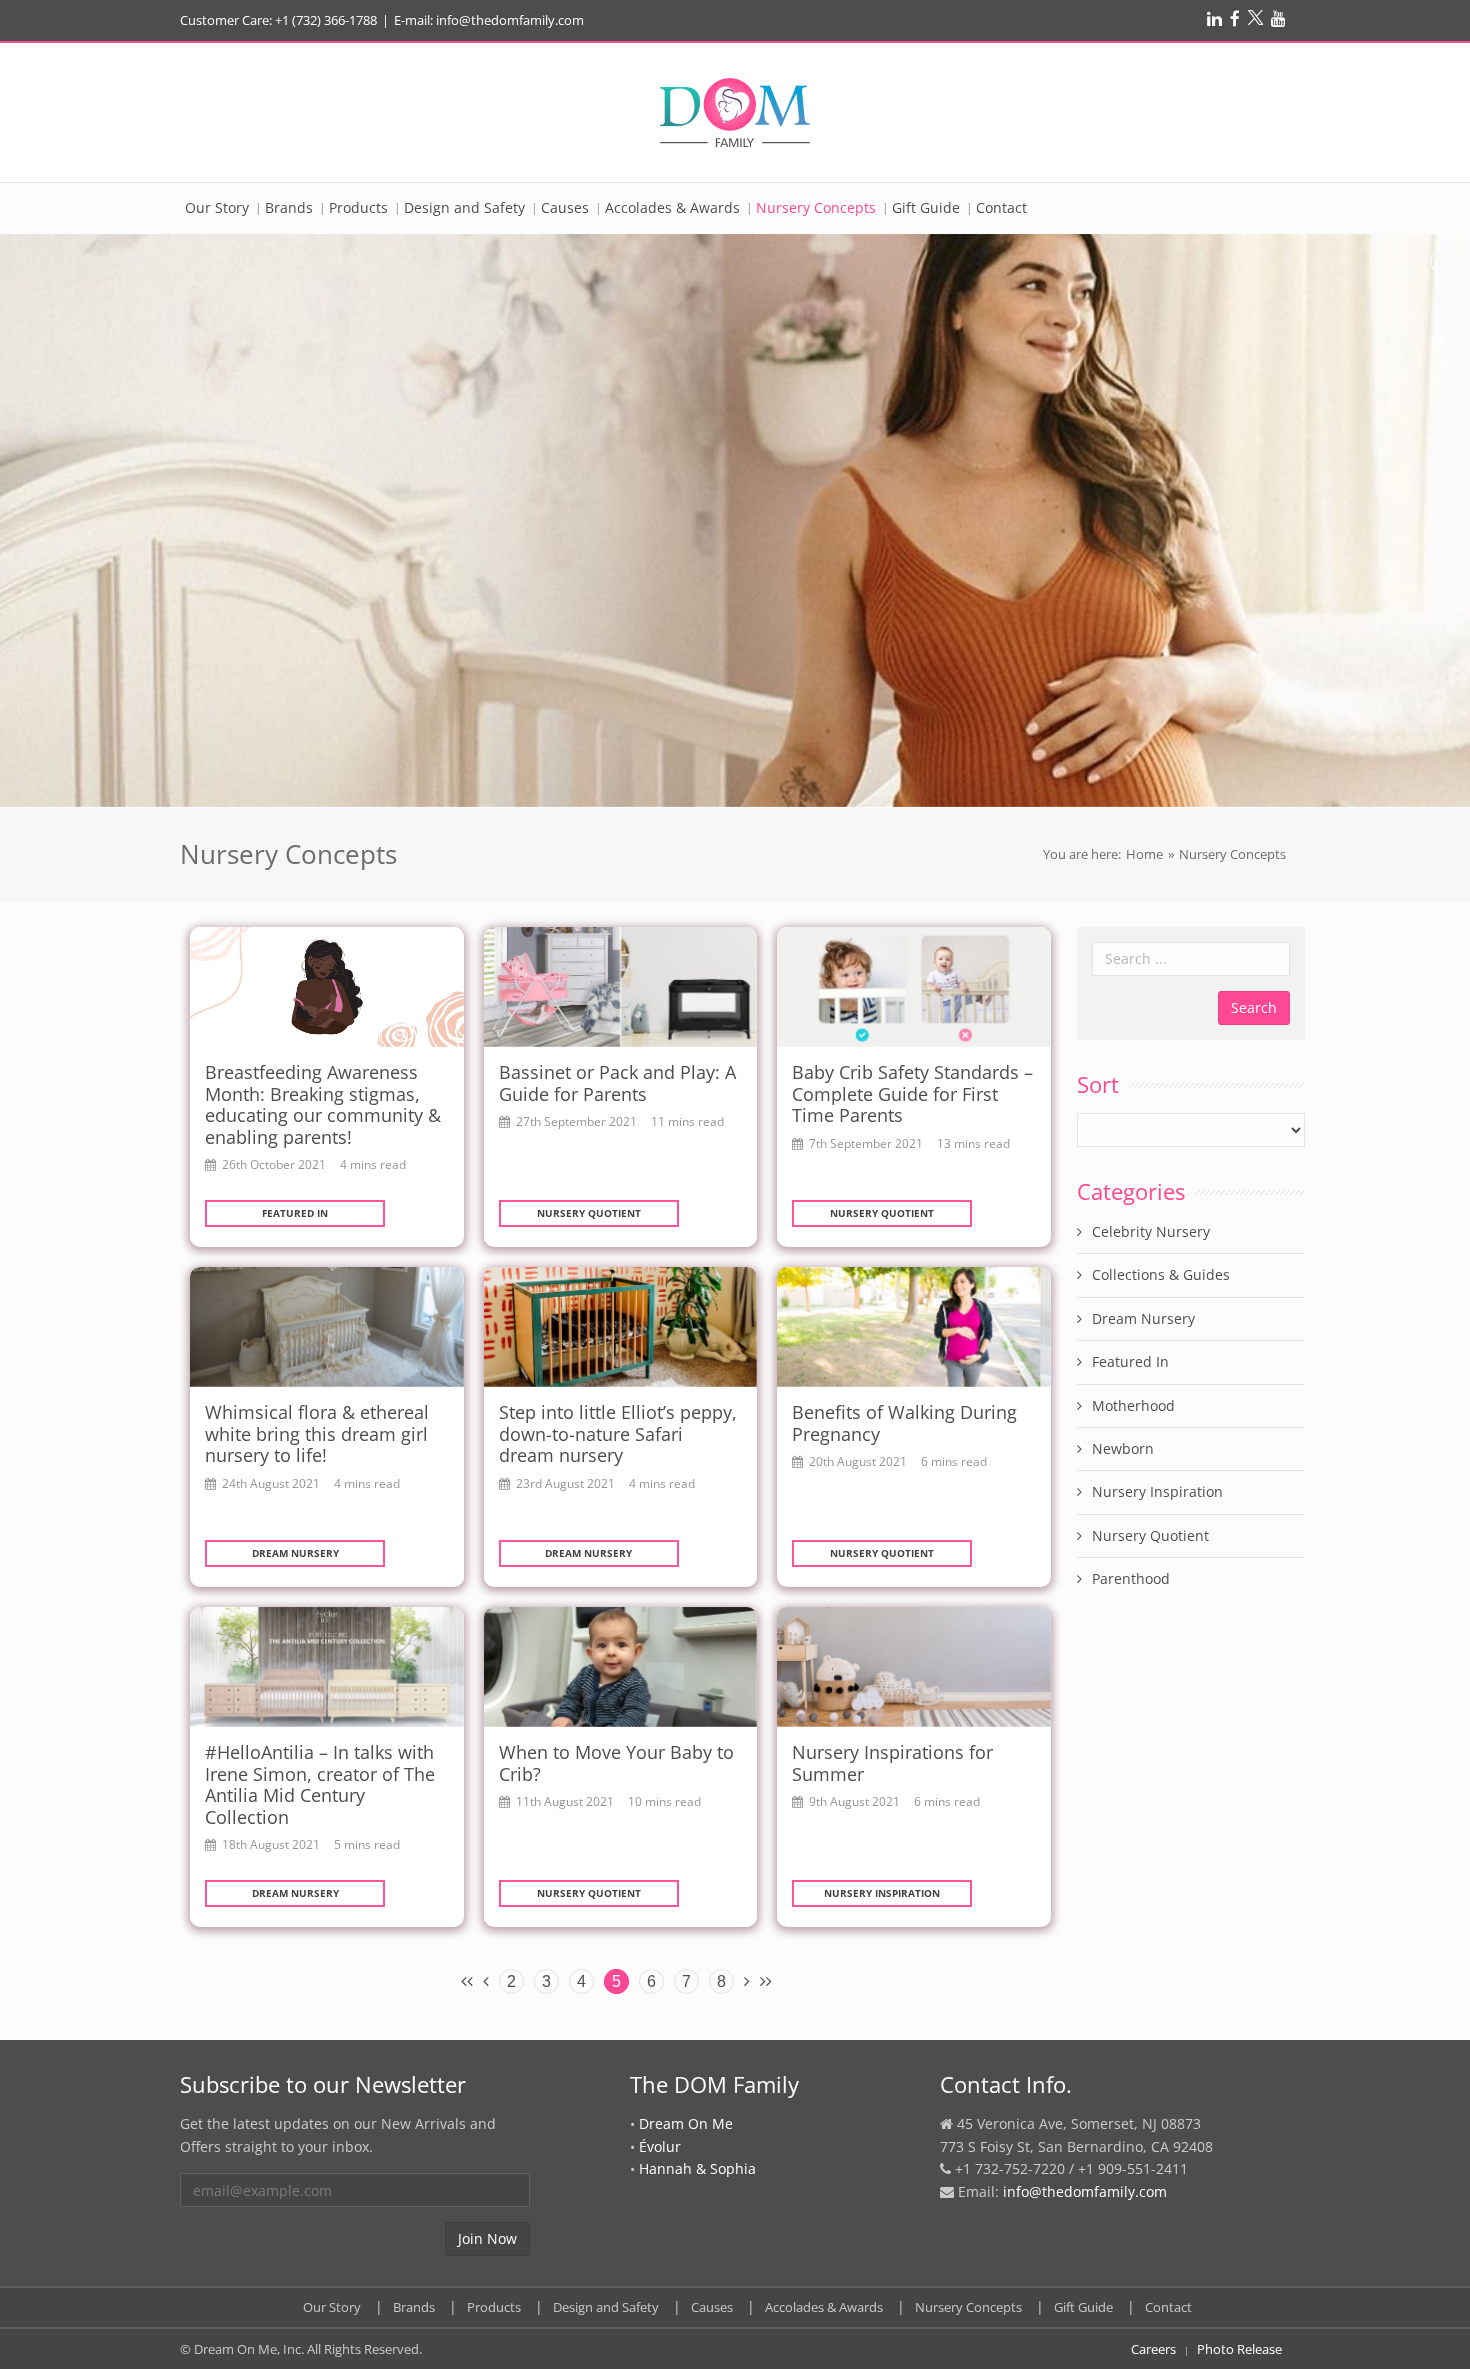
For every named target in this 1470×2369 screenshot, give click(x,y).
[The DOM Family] (735, 112)
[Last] (766, 1979)
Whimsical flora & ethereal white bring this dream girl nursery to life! (317, 1433)
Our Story (332, 2307)
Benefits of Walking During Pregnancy (904, 1423)
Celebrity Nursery (1151, 1231)
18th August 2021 (271, 1844)
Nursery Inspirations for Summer (892, 1763)
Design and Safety (606, 2307)
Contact (1168, 2307)
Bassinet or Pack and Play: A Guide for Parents (617, 1083)
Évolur (660, 2146)
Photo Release (1239, 2349)
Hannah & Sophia (697, 2168)
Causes (712, 2307)
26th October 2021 (274, 1164)
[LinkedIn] (1214, 18)
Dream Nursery (295, 1553)
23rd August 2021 (565, 1483)
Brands (414, 2307)
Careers (1153, 2349)
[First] (467, 1979)
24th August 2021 (271, 1483)
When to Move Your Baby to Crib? (616, 1763)
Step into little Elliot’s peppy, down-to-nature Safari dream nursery (618, 1433)
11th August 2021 (565, 1801)
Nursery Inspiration (882, 1893)
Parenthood (1131, 1578)
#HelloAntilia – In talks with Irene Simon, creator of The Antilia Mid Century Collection (320, 1784)
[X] (1255, 18)
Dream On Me (686, 2123)
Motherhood (1133, 1405)
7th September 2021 (866, 1143)
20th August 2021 (858, 1461)
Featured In (295, 1213)
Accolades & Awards (824, 2307)
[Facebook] (1235, 18)
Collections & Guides (1161, 1274)
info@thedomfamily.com (1085, 2191)
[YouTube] (1278, 18)
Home (1144, 854)
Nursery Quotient (589, 1213)
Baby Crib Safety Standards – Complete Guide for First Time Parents (912, 1093)
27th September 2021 (576, 1121)
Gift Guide (1083, 2307)
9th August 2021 (854, 1801)
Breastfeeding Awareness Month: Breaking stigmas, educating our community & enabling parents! (323, 1104)
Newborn (1123, 1448)
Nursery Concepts (968, 2307)
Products (494, 2307)
